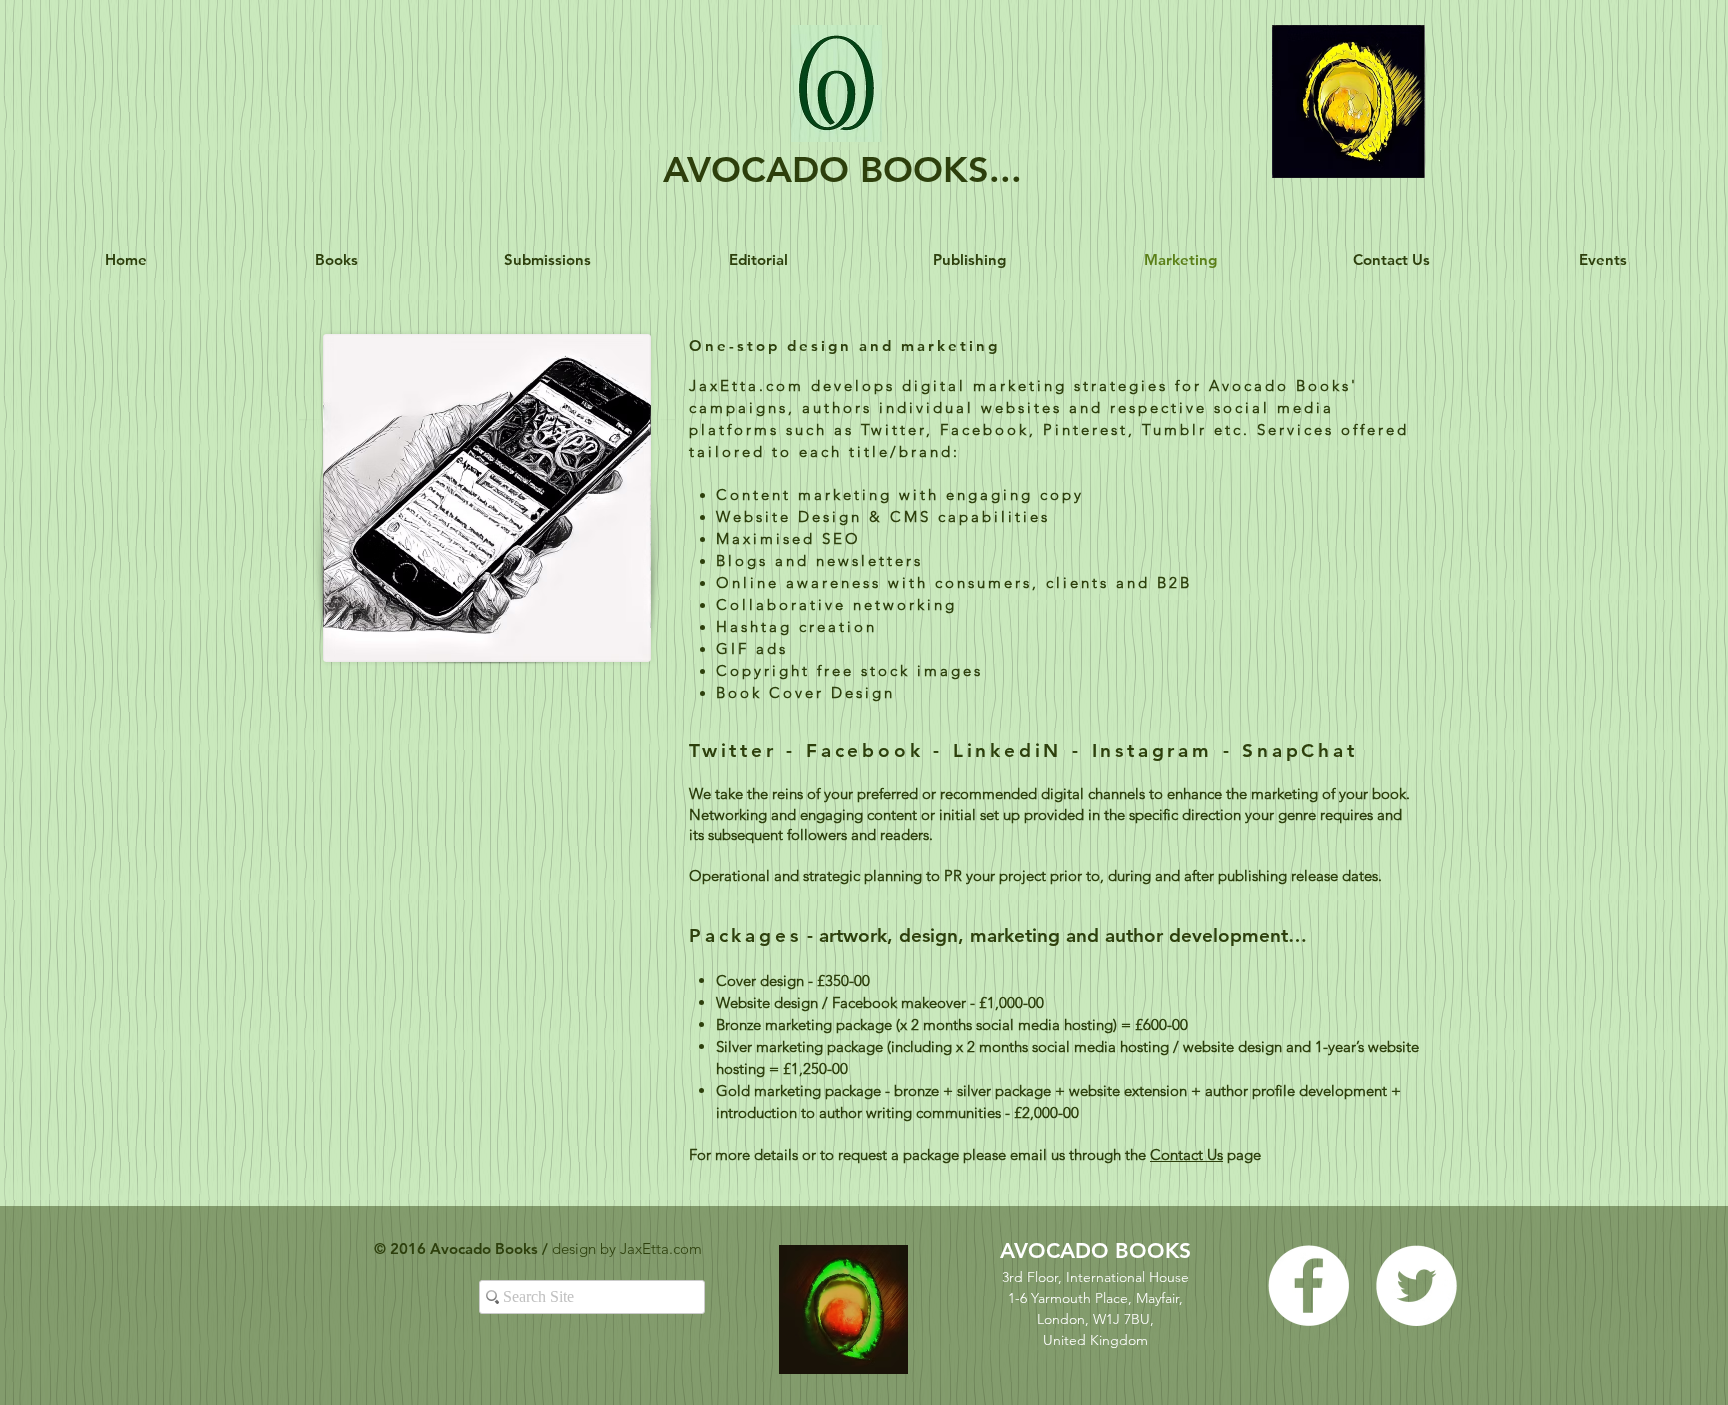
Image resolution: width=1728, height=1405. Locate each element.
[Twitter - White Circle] (1416, 1285)
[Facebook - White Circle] (1308, 1285)
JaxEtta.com (663, 1248)
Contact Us (1186, 1154)
